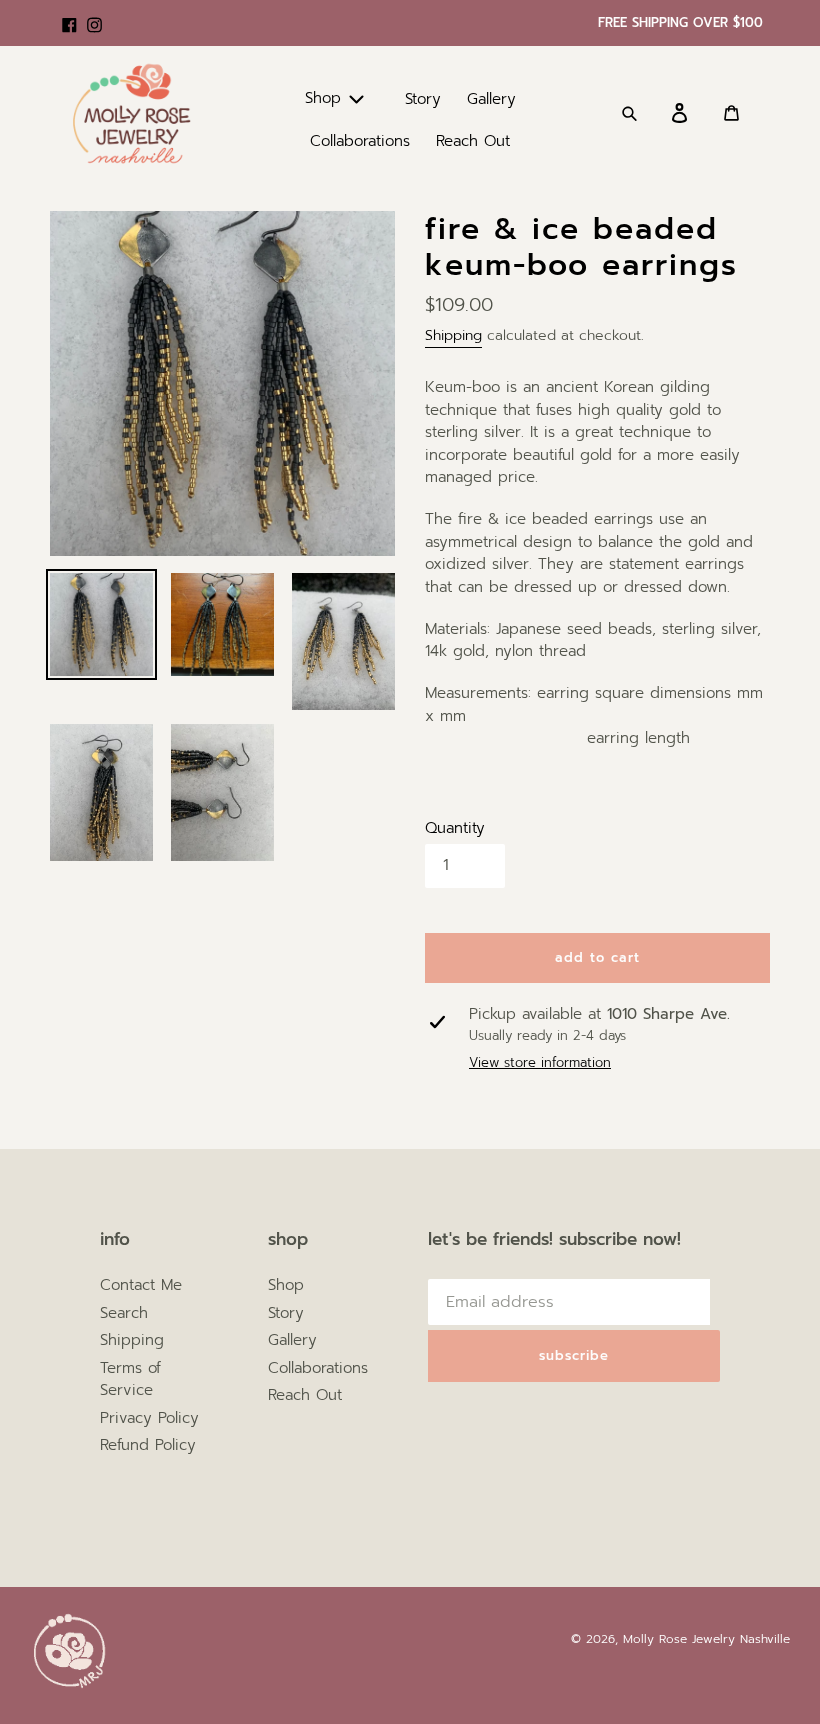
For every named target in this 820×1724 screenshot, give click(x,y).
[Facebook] (69, 14)
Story (286, 1313)
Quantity (455, 828)
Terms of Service (130, 1379)
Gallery (292, 1340)
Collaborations (318, 1368)
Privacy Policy (149, 1418)
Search (124, 1313)
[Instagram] (94, 14)
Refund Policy (148, 1445)
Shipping (453, 335)
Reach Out (305, 1395)
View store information (540, 1062)
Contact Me (141, 1285)
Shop (286, 1285)
